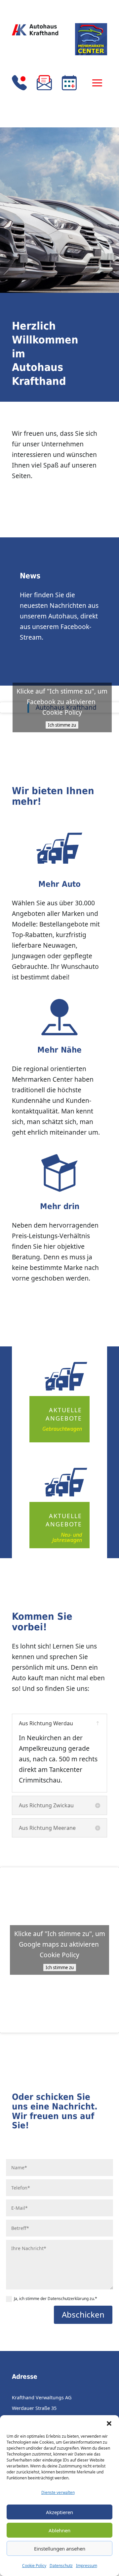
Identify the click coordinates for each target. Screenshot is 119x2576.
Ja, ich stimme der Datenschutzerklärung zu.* (56, 2299)
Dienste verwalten (58, 2492)
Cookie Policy (34, 2566)
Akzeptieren (59, 2512)
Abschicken (83, 2314)
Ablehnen (59, 2530)
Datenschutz (61, 2566)
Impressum (87, 2566)
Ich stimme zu (62, 725)
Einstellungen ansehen (60, 2549)
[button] (109, 2423)
